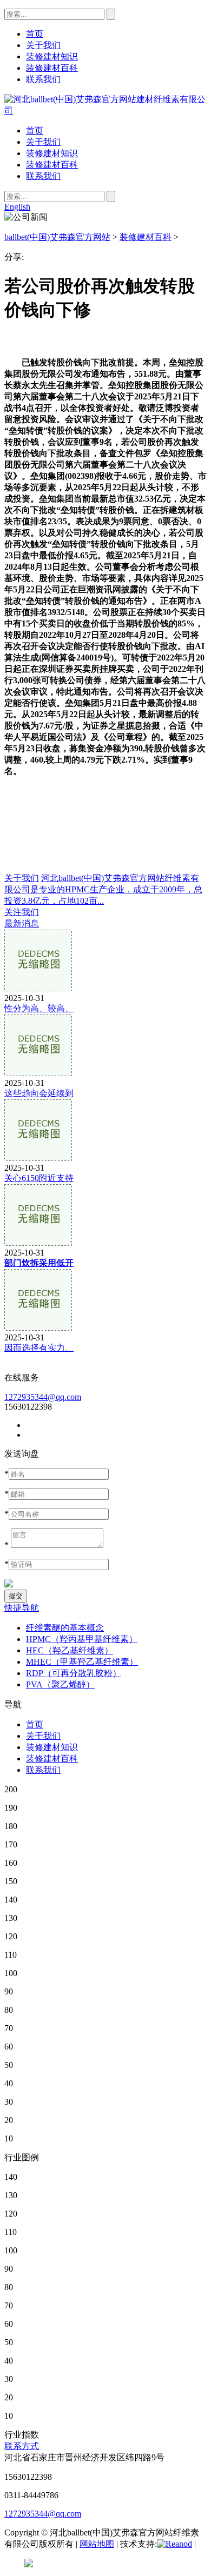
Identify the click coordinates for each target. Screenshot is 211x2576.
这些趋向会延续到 (39, 1093)
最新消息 (22, 923)
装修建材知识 (52, 153)
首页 (35, 131)
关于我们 (43, 142)
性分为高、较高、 (39, 1008)
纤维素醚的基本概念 (65, 1628)
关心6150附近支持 (39, 1178)
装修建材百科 (52, 165)
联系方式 (22, 2446)
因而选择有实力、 (39, 1348)
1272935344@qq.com (43, 1397)
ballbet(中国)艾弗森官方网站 (57, 237)
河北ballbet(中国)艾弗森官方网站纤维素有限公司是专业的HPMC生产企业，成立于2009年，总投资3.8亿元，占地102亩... (103, 889)
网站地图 (97, 2544)
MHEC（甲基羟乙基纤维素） (82, 1662)
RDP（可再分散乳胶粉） (74, 1673)
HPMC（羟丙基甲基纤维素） (82, 1639)
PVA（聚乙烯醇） (60, 1684)
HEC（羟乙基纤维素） (70, 1650)
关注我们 (22, 912)
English (17, 207)
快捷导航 (22, 1608)
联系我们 (43, 176)
